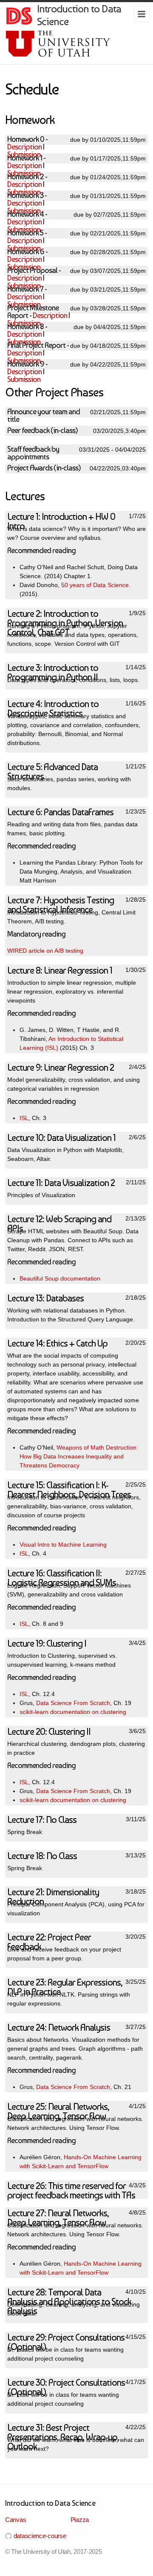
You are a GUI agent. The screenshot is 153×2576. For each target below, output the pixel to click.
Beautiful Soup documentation (60, 1278)
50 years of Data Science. (96, 585)
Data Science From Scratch (73, 1703)
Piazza (80, 2520)
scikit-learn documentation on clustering (73, 1712)
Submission (24, 379)
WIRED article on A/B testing (45, 951)
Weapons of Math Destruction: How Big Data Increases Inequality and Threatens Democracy (79, 1456)
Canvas (16, 2520)
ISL (24, 1118)
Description (24, 147)
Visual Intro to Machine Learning (63, 1544)
